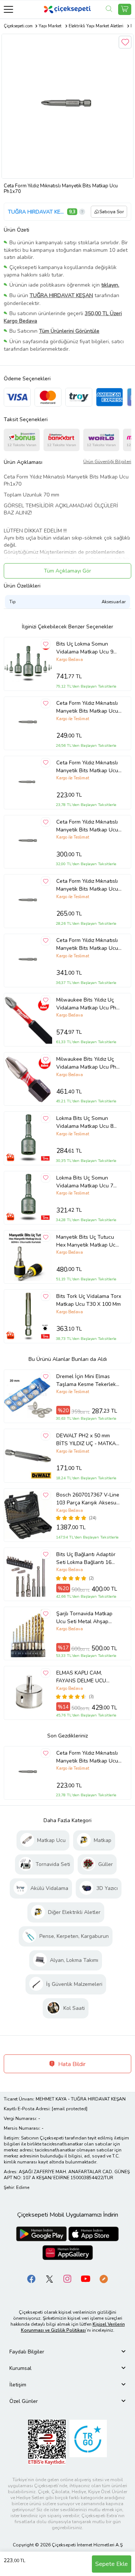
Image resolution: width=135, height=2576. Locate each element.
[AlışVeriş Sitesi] (125, 9)
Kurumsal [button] (20, 2368)
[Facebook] (31, 2279)
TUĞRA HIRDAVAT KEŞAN (37, 212)
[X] (49, 2279)
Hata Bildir (71, 2064)
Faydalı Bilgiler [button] (27, 2352)
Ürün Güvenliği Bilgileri (107, 462)
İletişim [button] (18, 2385)
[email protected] (70, 2109)
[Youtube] (85, 2279)
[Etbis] (47, 2442)
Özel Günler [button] (24, 2401)
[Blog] (103, 2279)
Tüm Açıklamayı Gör (67, 571)
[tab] (67, 2352)
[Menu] (8, 9)
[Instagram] (67, 2279)
